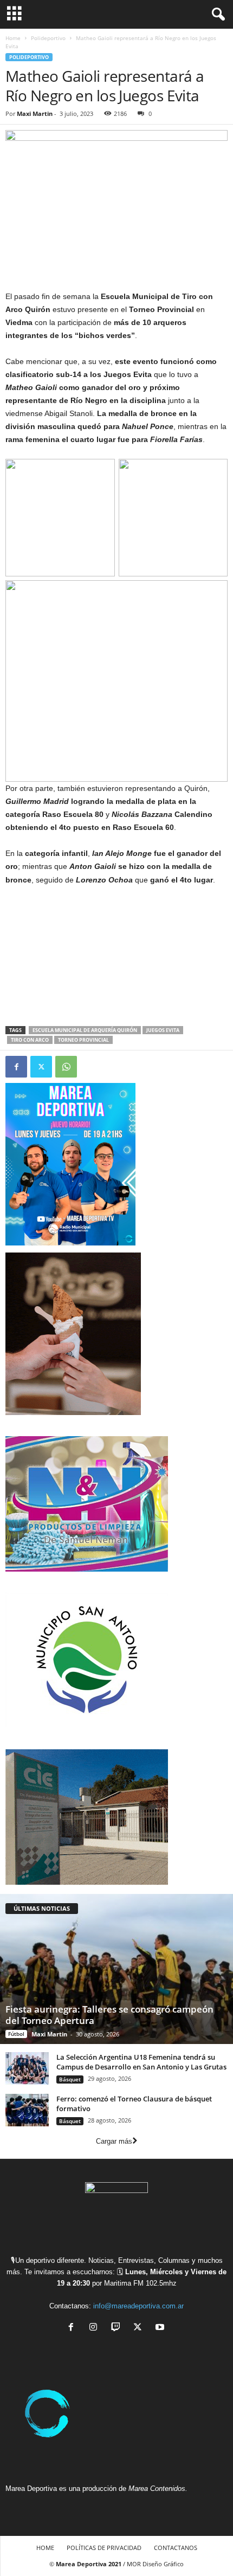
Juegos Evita (163, 1030)
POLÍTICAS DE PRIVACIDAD (104, 2548)
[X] (140, 2328)
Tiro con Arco (30, 1040)
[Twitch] (118, 2328)
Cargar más (114, 2141)
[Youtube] (161, 2328)
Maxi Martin (35, 113)
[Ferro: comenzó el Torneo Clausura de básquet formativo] (27, 2110)
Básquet (70, 2079)
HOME (45, 2548)
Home (13, 38)
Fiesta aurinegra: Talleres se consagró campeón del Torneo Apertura (109, 2015)
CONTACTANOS (176, 2548)
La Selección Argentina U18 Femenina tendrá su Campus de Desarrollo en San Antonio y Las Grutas (141, 2062)
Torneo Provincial (83, 1040)
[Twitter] (41, 1067)
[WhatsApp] (66, 1067)
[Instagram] (96, 2328)
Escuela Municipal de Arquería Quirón (85, 1030)
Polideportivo (48, 38)
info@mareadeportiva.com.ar (138, 2306)
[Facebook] (16, 1067)
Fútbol (16, 2034)
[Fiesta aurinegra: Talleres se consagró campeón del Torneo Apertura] (116, 1969)
